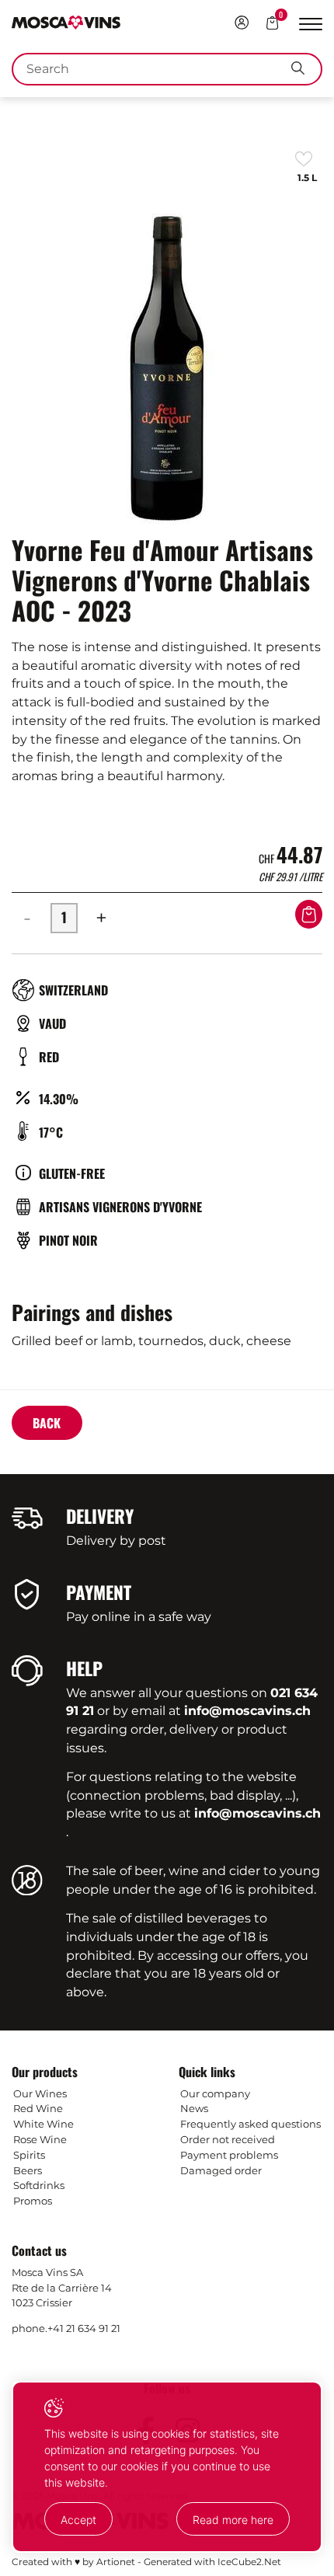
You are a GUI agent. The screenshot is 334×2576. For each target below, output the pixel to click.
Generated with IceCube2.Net (212, 2562)
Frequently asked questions (250, 2124)
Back (47, 1423)
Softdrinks (39, 2185)
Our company (215, 2093)
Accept (78, 2520)
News (194, 2108)
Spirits (29, 2155)
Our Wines (40, 2093)
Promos (33, 2201)
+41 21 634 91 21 (84, 2328)
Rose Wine (40, 2139)
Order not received (228, 2139)
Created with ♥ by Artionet (73, 2562)
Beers (28, 2170)
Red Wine (38, 2108)
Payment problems (229, 2155)
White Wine (43, 2124)
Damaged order (221, 2170)
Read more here (233, 2520)
